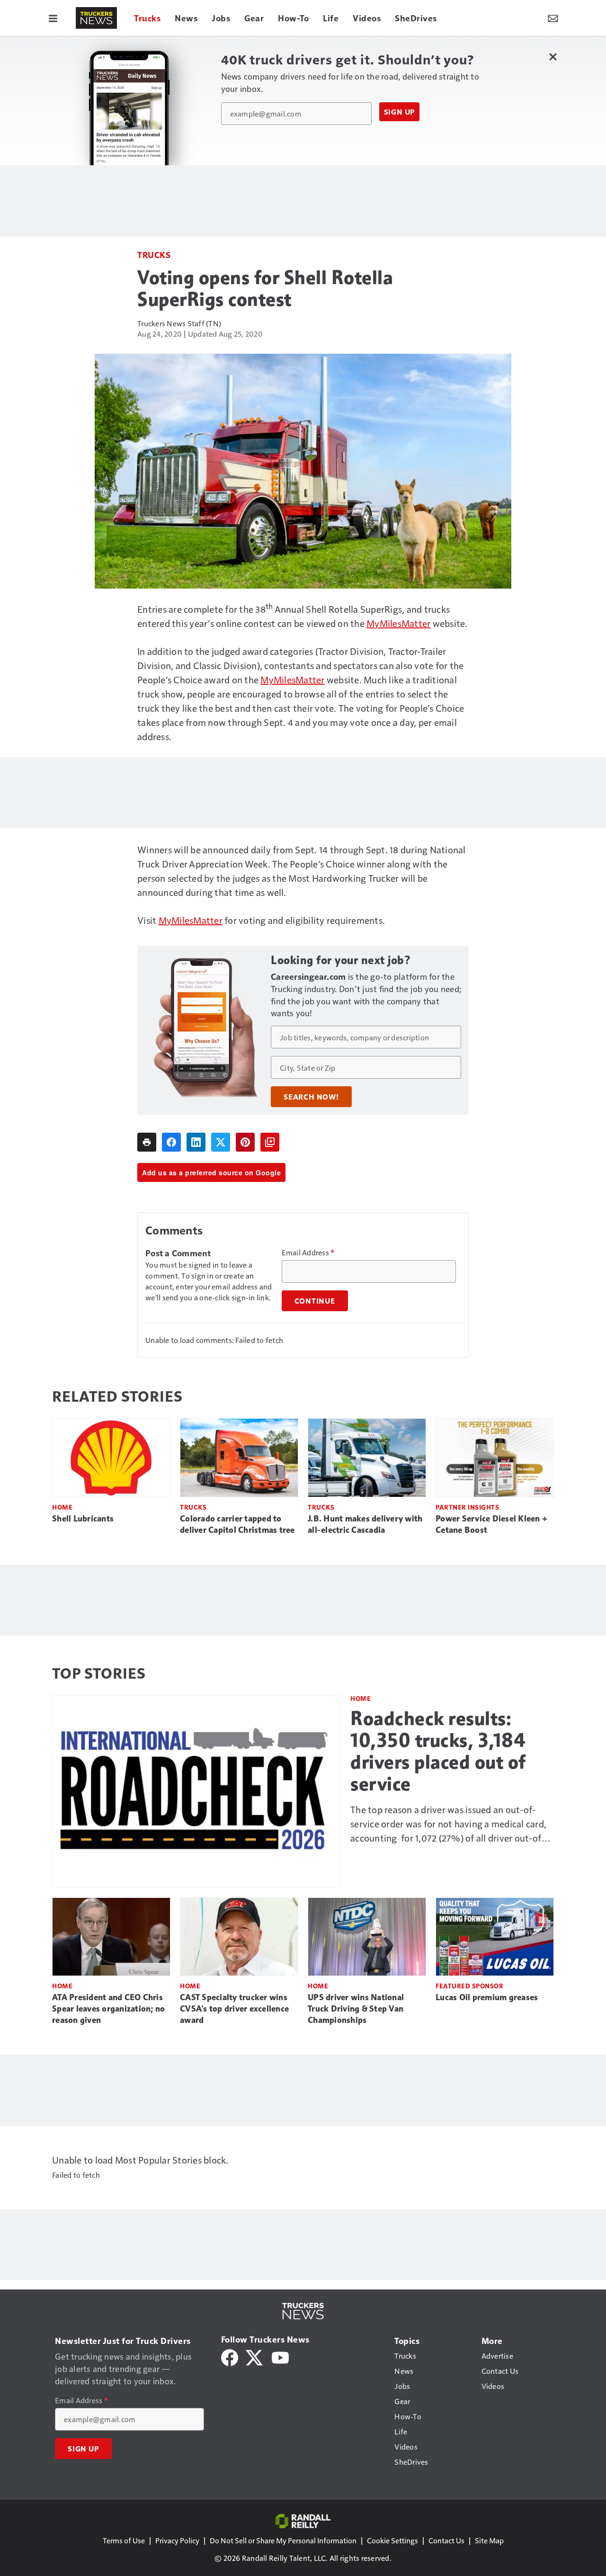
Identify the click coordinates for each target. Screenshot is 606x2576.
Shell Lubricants (83, 1519)
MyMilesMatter (398, 623)
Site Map (489, 2540)
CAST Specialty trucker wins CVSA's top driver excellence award (234, 2009)
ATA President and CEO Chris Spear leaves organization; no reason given (108, 2009)
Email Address (308, 1252)
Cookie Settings (392, 2540)
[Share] (171, 1142)
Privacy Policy (177, 2540)
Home (62, 1507)
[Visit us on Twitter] (255, 2357)
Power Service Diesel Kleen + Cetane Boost (491, 1524)
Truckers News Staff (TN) (179, 323)
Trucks (154, 255)
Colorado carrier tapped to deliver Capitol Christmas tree (237, 1524)
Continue (315, 1301)
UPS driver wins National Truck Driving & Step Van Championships (356, 2009)
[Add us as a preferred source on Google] (270, 1142)
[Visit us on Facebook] (230, 2357)
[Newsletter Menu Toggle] (553, 18)
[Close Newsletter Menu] (553, 57)
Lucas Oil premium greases (487, 1997)
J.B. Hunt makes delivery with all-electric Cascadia (365, 1524)
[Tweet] (221, 1142)
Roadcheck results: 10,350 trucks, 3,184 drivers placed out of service (438, 1751)
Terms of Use (124, 2540)
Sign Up (400, 112)
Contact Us (446, 2540)
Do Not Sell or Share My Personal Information (283, 2540)
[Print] (147, 1142)
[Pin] (245, 1142)
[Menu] (53, 18)
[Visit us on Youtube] (280, 2357)
